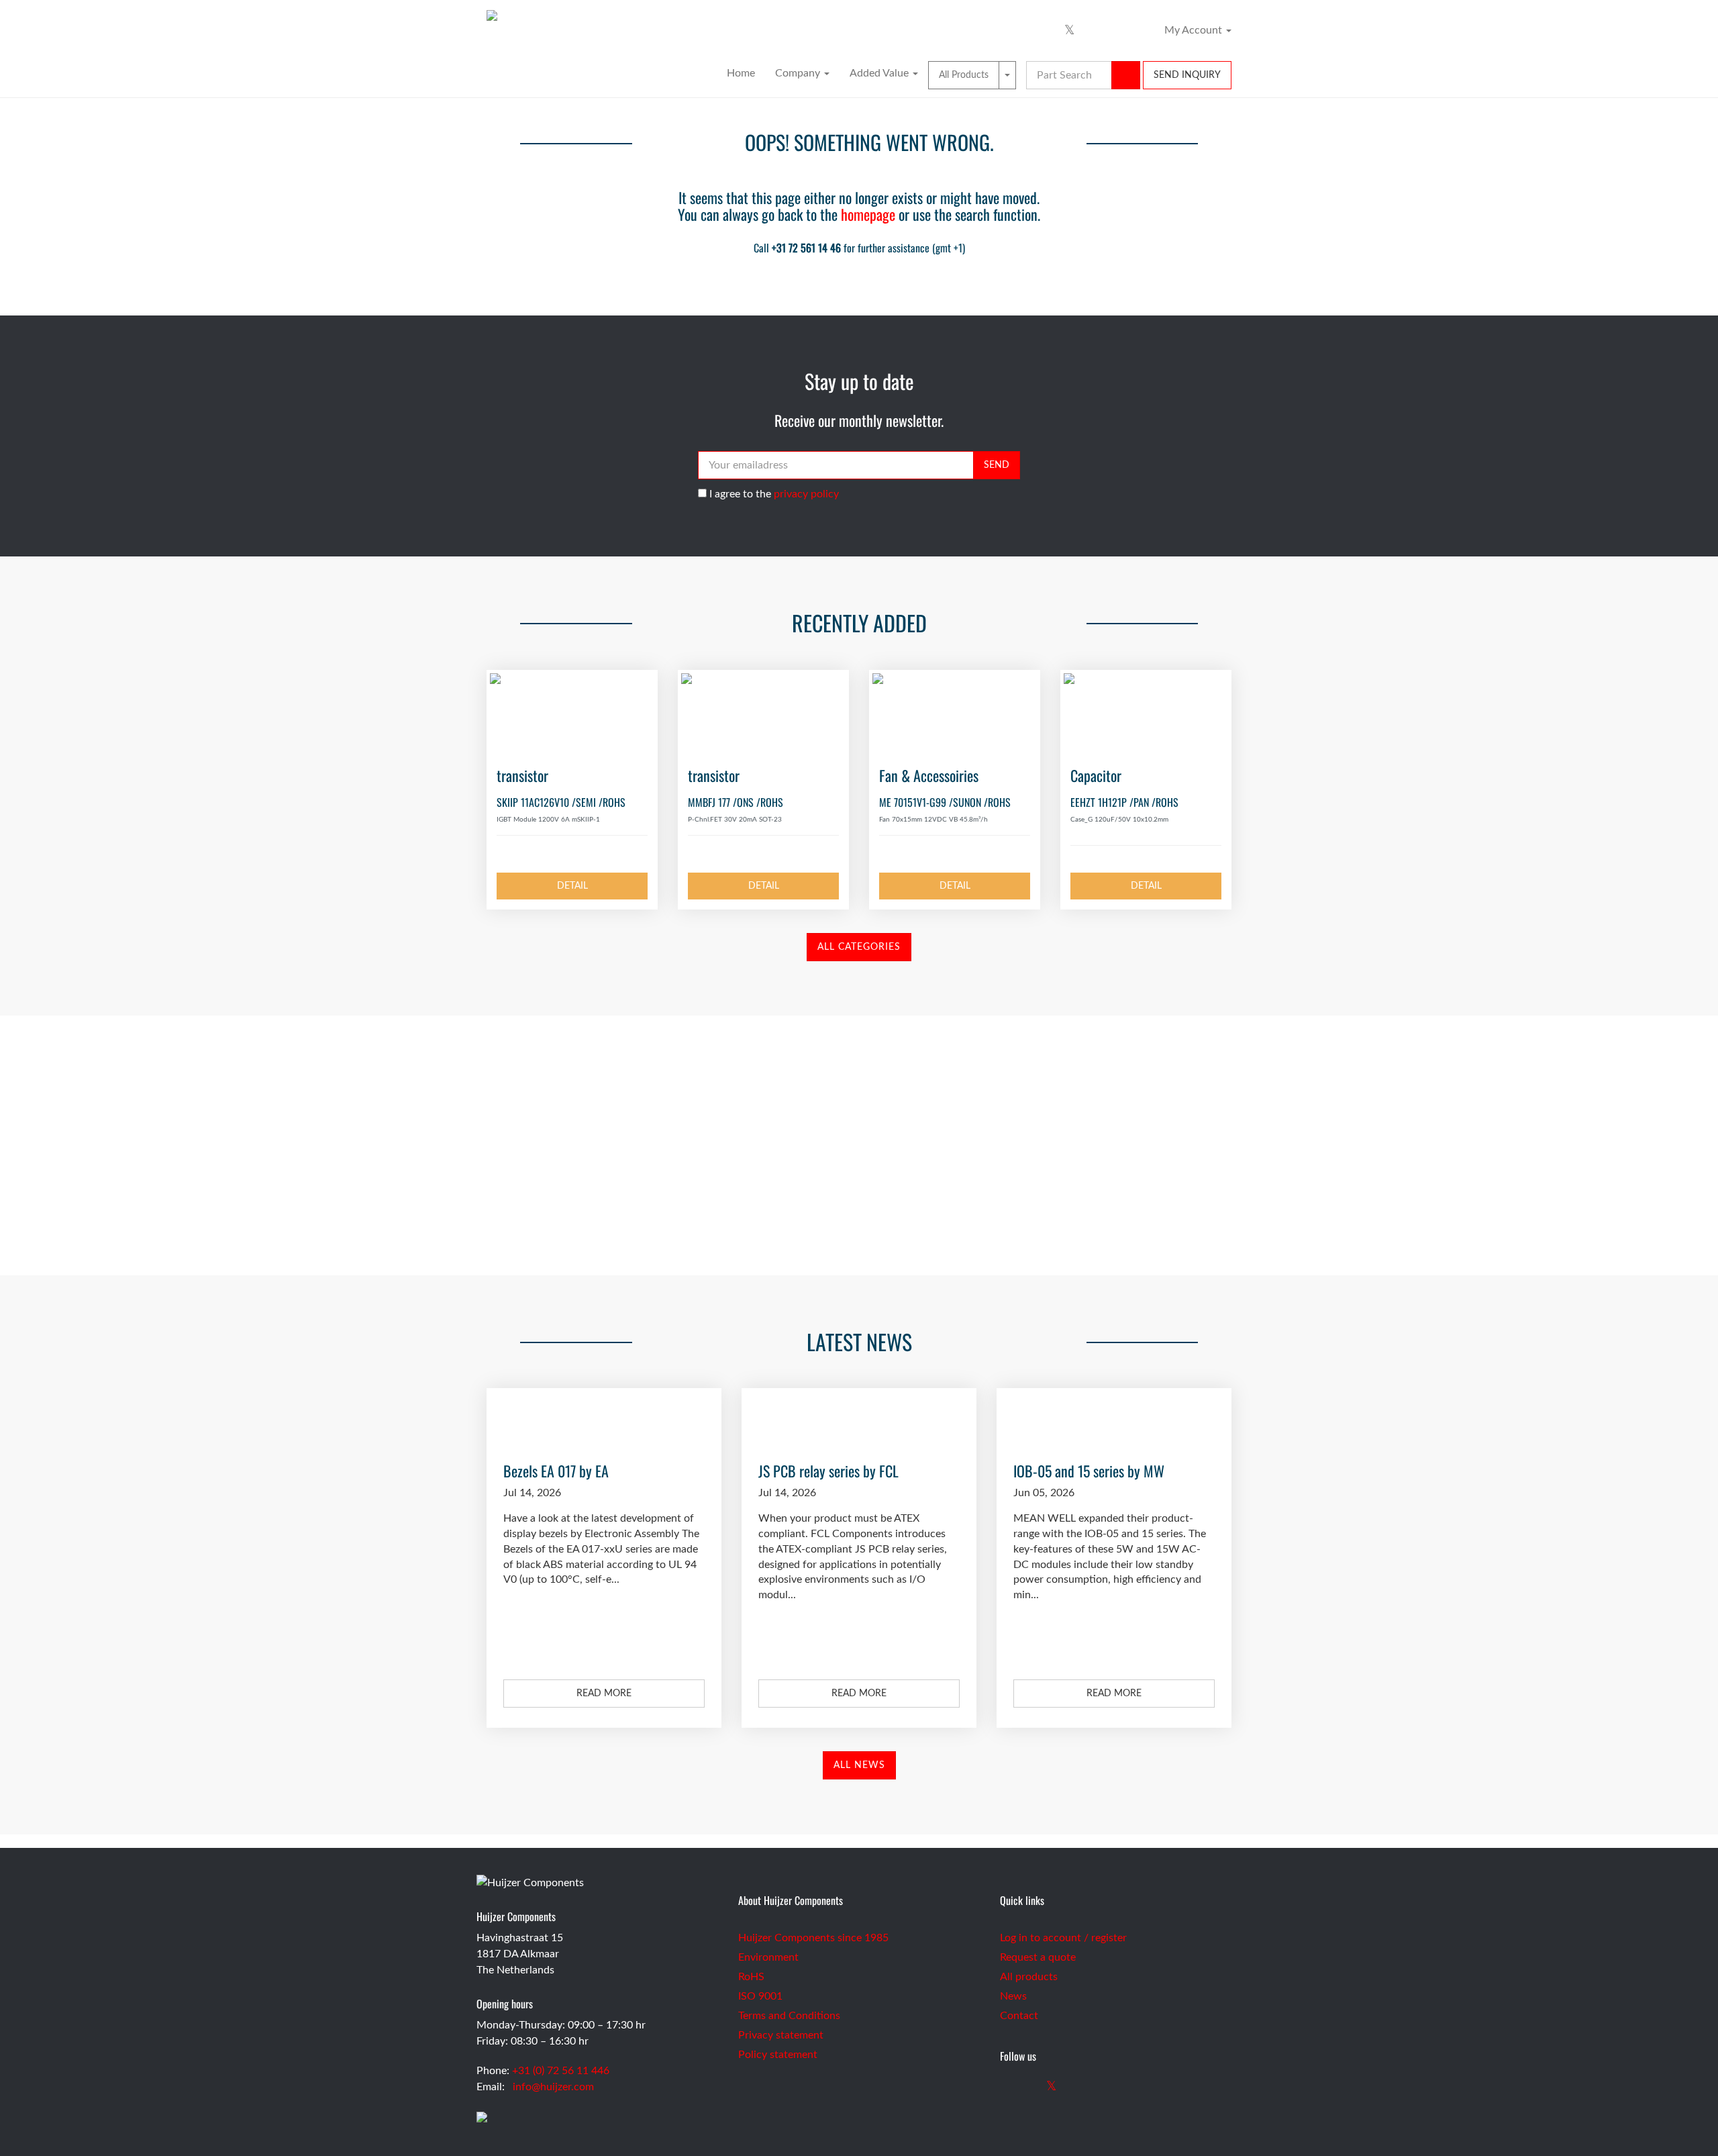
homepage (868, 214)
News (1013, 1996)
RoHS (751, 1977)
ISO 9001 (760, 1996)
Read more (604, 1694)
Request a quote (1038, 1957)
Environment (768, 1957)
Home (741, 73)
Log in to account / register (1063, 1938)
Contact (1019, 2016)
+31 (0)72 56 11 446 (859, 1186)
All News (859, 1765)
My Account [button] (1195, 30)
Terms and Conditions (789, 2016)
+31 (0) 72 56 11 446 (561, 2071)
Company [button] (799, 73)
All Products (964, 75)
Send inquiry (1187, 75)
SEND (997, 465)
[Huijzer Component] (859, 10)
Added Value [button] (880, 73)
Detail (572, 886)
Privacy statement (781, 2035)
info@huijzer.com (553, 2087)
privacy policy (806, 494)
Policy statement (778, 2055)
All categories (859, 947)
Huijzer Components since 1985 (813, 1938)
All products (1029, 1977)
